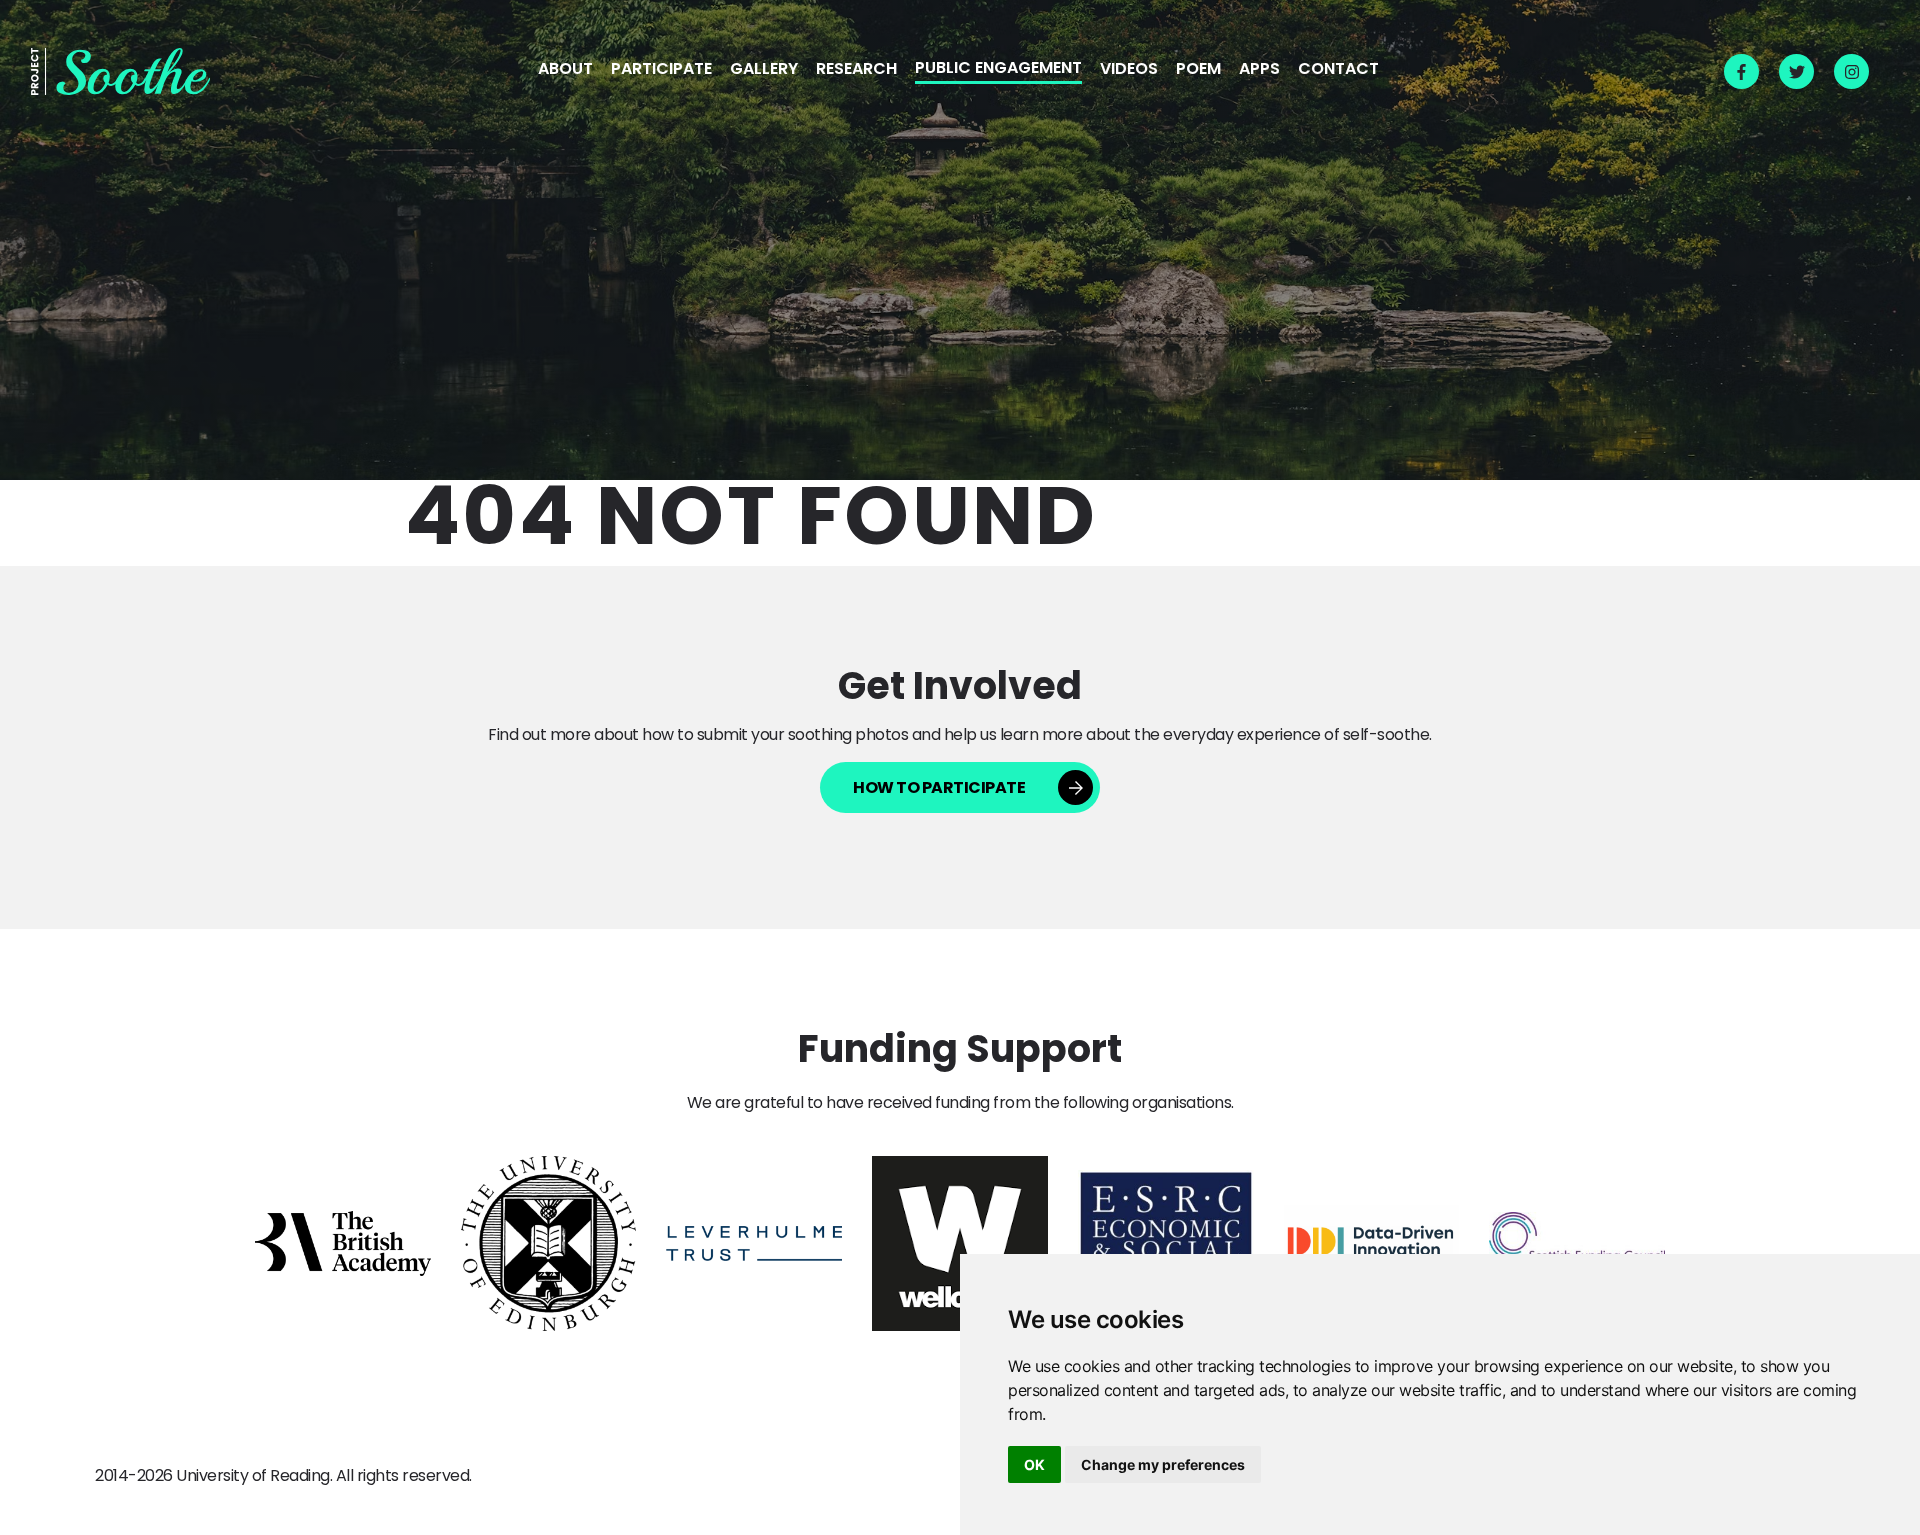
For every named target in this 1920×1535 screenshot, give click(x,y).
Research (856, 70)
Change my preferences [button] (1163, 1464)
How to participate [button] (939, 787)
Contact (1338, 70)
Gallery (764, 70)
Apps (1259, 70)
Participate (661, 70)
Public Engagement (998, 69)
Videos (1129, 70)
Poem (1198, 70)
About (565, 70)
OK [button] (1034, 1464)
